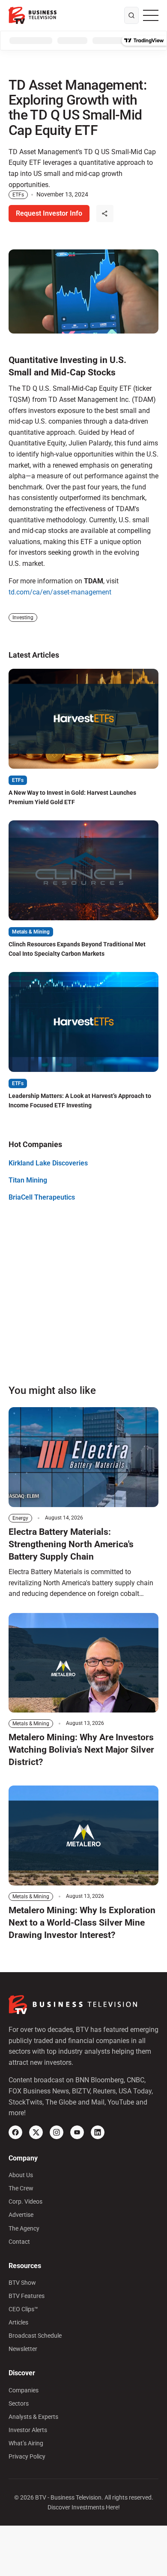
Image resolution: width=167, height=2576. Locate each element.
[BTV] (33, 15)
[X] (36, 2132)
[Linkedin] (98, 2132)
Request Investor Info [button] (49, 213)
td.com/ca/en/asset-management (60, 592)
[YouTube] (77, 2132)
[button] (105, 214)
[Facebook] (15, 2132)
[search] (131, 15)
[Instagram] (57, 2132)
